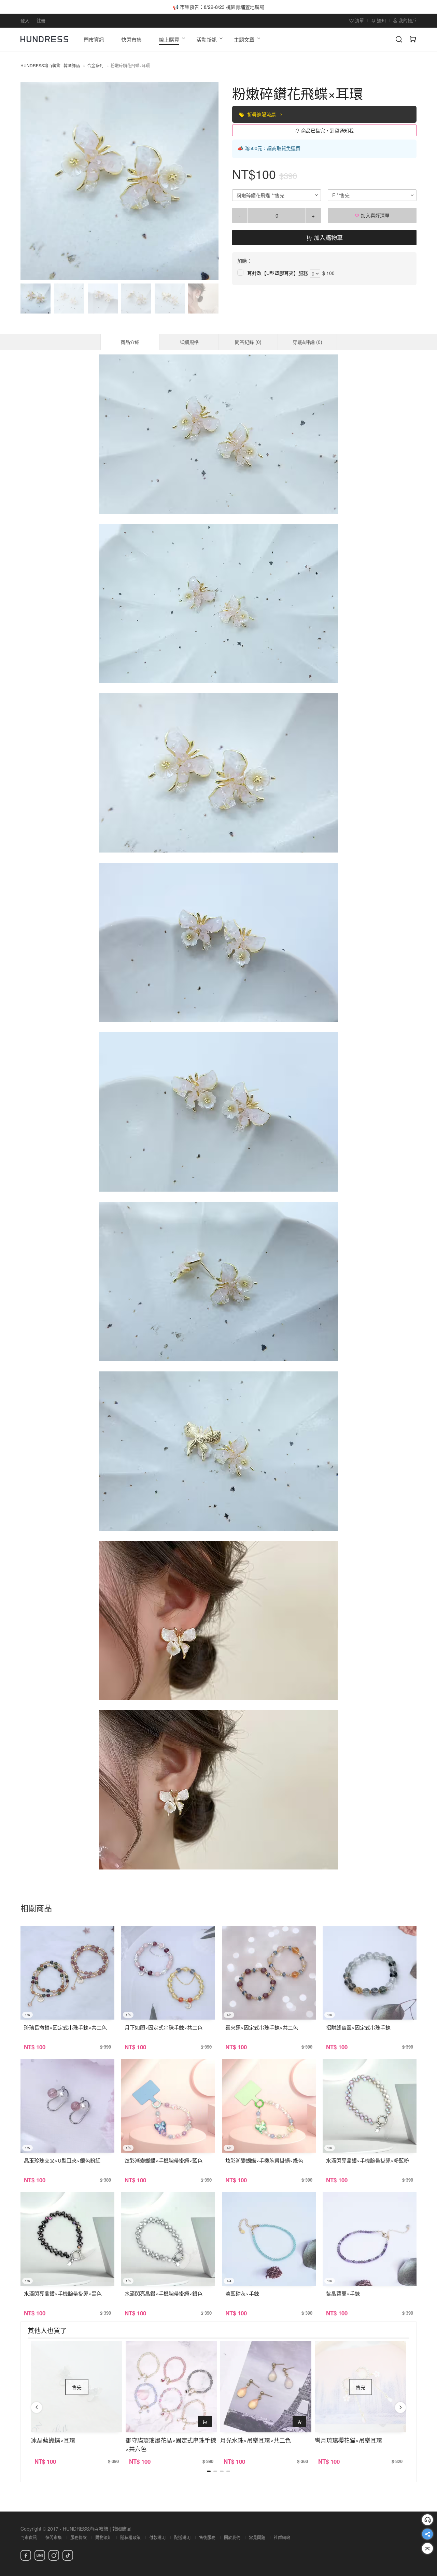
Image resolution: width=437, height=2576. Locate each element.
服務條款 (79, 2537)
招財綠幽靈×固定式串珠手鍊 (358, 2027)
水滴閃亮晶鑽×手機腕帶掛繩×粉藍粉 (368, 2160)
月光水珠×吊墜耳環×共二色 (256, 2440)
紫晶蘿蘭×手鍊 (343, 2293)
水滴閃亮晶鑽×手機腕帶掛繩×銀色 (164, 2293)
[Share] (427, 2534)
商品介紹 (130, 342)
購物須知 (103, 2537)
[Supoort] (427, 2520)
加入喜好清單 (375, 215)
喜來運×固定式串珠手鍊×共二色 (262, 2027)
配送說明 (182, 2537)
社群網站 (282, 2537)
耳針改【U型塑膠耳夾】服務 (278, 273)
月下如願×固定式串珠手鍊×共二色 (164, 2027)
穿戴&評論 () (307, 342)
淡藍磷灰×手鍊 (242, 2293)
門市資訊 (29, 2537)
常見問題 (257, 2537)
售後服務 (207, 2537)
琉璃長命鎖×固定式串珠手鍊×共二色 (65, 2027)
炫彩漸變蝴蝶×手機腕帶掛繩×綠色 (264, 2160)
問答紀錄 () (248, 342)
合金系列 (95, 65)
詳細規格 (189, 342)
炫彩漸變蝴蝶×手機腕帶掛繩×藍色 (164, 2160)
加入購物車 (327, 237)
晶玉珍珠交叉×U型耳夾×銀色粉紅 (62, 2160)
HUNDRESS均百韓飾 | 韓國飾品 (50, 65)
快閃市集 (54, 2537)
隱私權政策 (130, 2537)
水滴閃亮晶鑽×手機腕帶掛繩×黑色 (63, 2293)
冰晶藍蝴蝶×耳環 (53, 2440)
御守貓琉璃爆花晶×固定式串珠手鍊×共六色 (171, 2444)
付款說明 (157, 2537)
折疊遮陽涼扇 (262, 114)
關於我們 (232, 2537)
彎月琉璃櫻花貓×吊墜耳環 (348, 2440)
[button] (31, 181)
